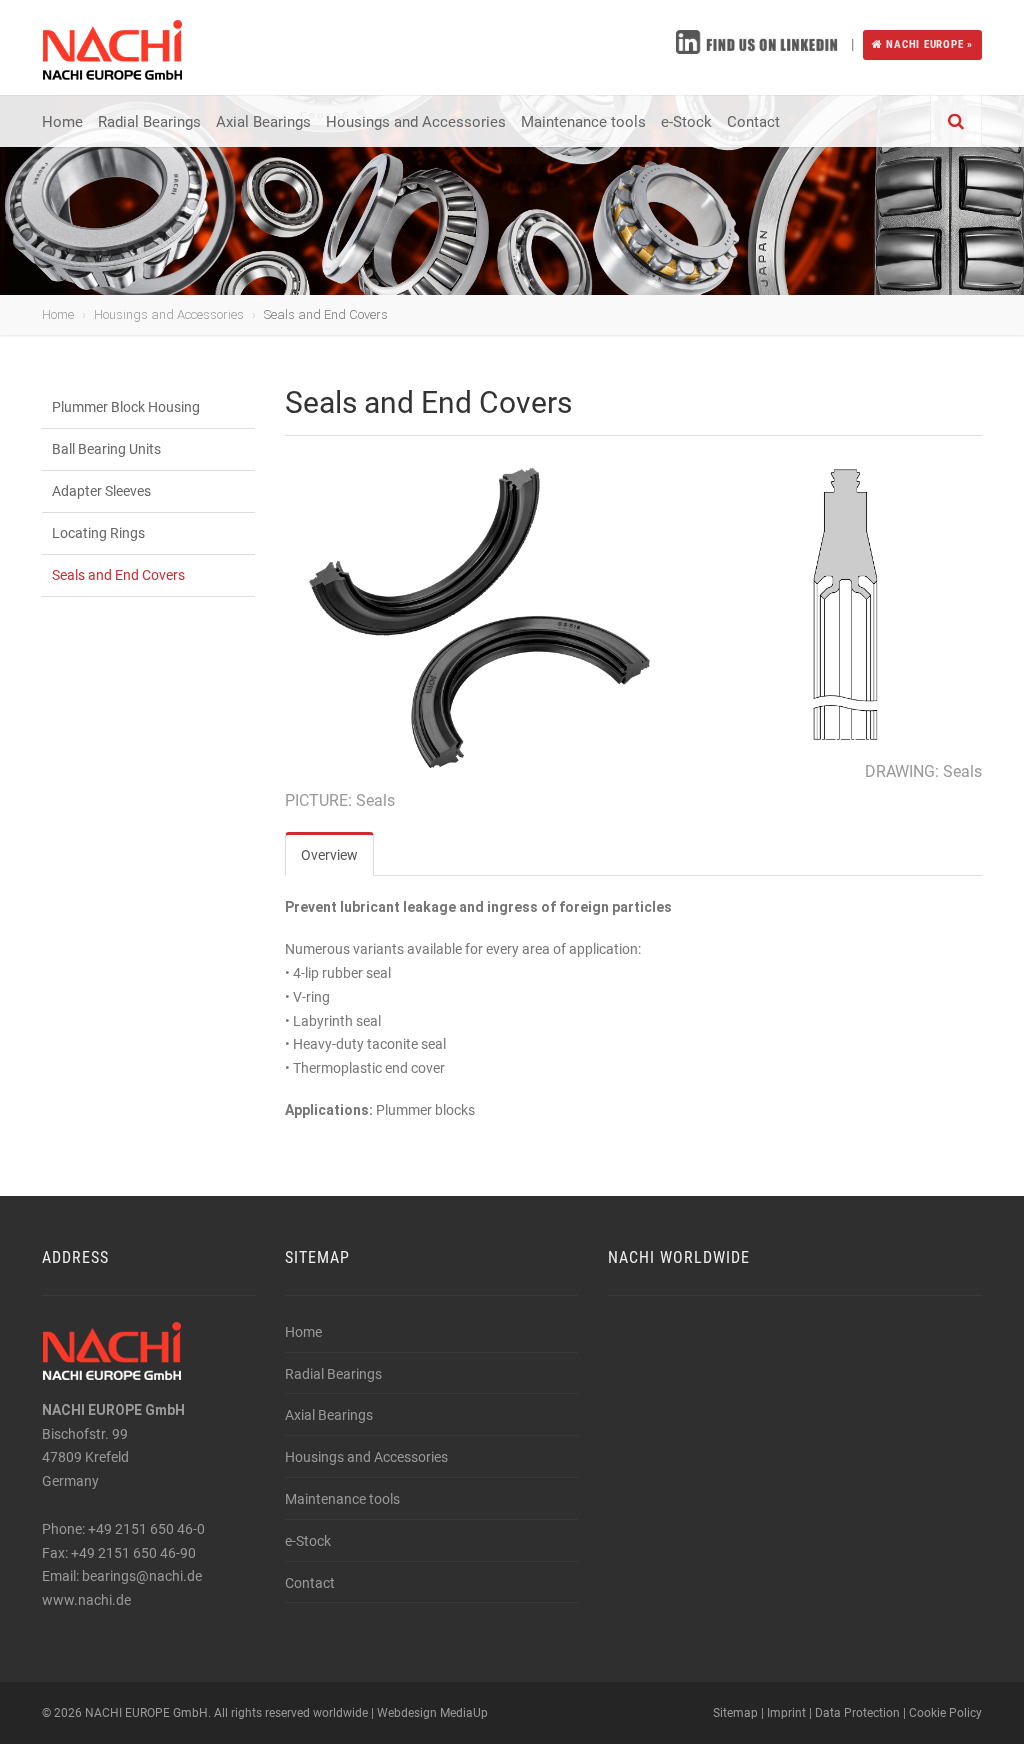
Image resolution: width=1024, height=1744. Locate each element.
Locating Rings (98, 533)
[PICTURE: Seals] (482, 619)
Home (62, 122)
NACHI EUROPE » (927, 44)
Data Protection (857, 1713)
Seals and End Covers (118, 575)
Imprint (786, 1713)
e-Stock (686, 122)
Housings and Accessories (416, 122)
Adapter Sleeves (101, 491)
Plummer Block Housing (126, 407)
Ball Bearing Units (106, 449)
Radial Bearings (149, 122)
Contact (753, 122)
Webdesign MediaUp (432, 1713)
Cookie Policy (945, 1713)
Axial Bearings (263, 122)
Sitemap (735, 1713)
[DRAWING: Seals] (845, 604)
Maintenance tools (583, 122)
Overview (329, 855)
